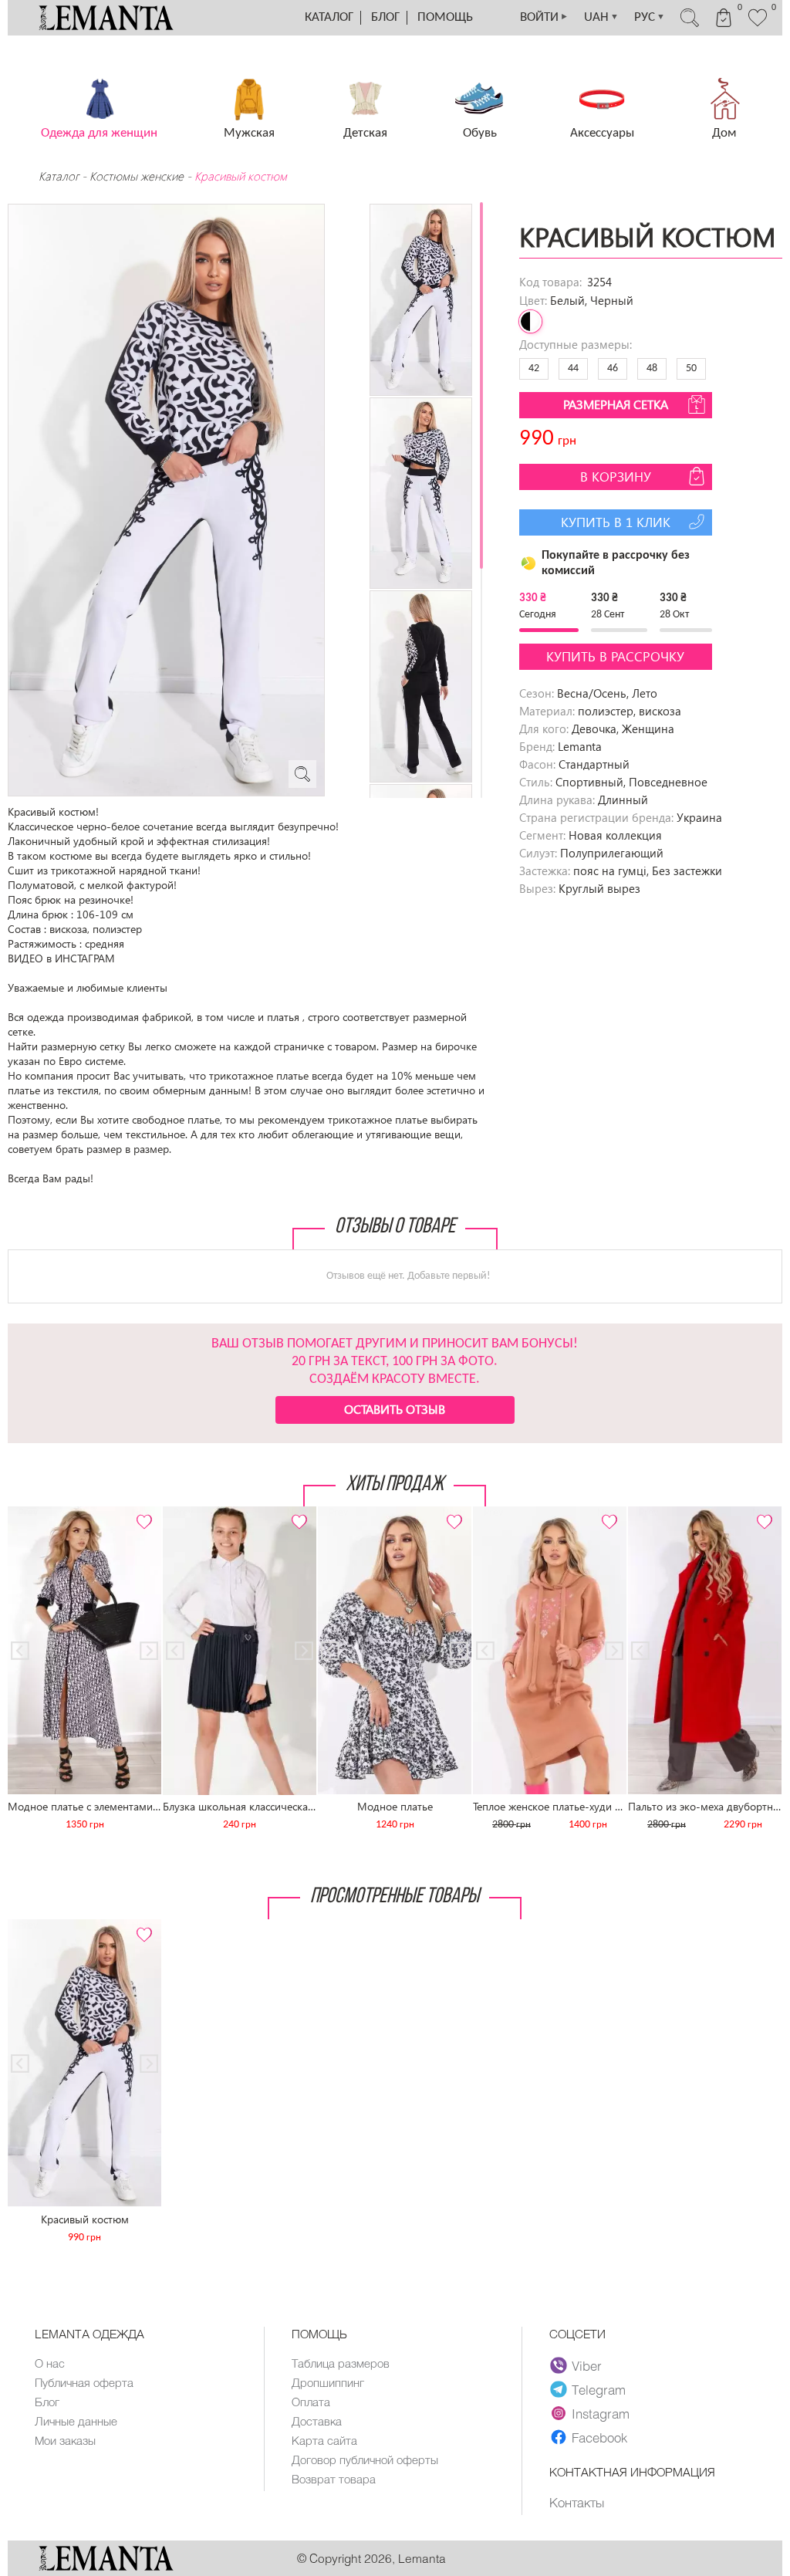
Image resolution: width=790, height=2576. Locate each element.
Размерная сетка (616, 404)
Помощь (445, 17)
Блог (385, 17)
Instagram (601, 2413)
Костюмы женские (137, 176)
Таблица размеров (341, 2363)
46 (613, 368)
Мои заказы (65, 2440)
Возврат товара (334, 2479)
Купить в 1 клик (616, 522)
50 (691, 368)
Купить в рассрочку (615, 656)
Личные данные (76, 2421)
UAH (601, 17)
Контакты (577, 2502)
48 (652, 368)
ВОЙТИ (544, 17)
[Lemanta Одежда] (106, 2566)
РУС (650, 17)
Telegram (599, 2389)
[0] (758, 25)
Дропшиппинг (328, 2382)
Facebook (599, 2437)
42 (534, 368)
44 (573, 368)
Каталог (329, 17)
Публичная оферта (84, 2382)
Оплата (311, 2402)
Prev (28, 1513)
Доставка (317, 2421)
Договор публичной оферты (365, 2459)
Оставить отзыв (395, 1409)
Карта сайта (324, 2440)
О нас (50, 2363)
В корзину (616, 477)
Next (141, 1513)
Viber (587, 2365)
